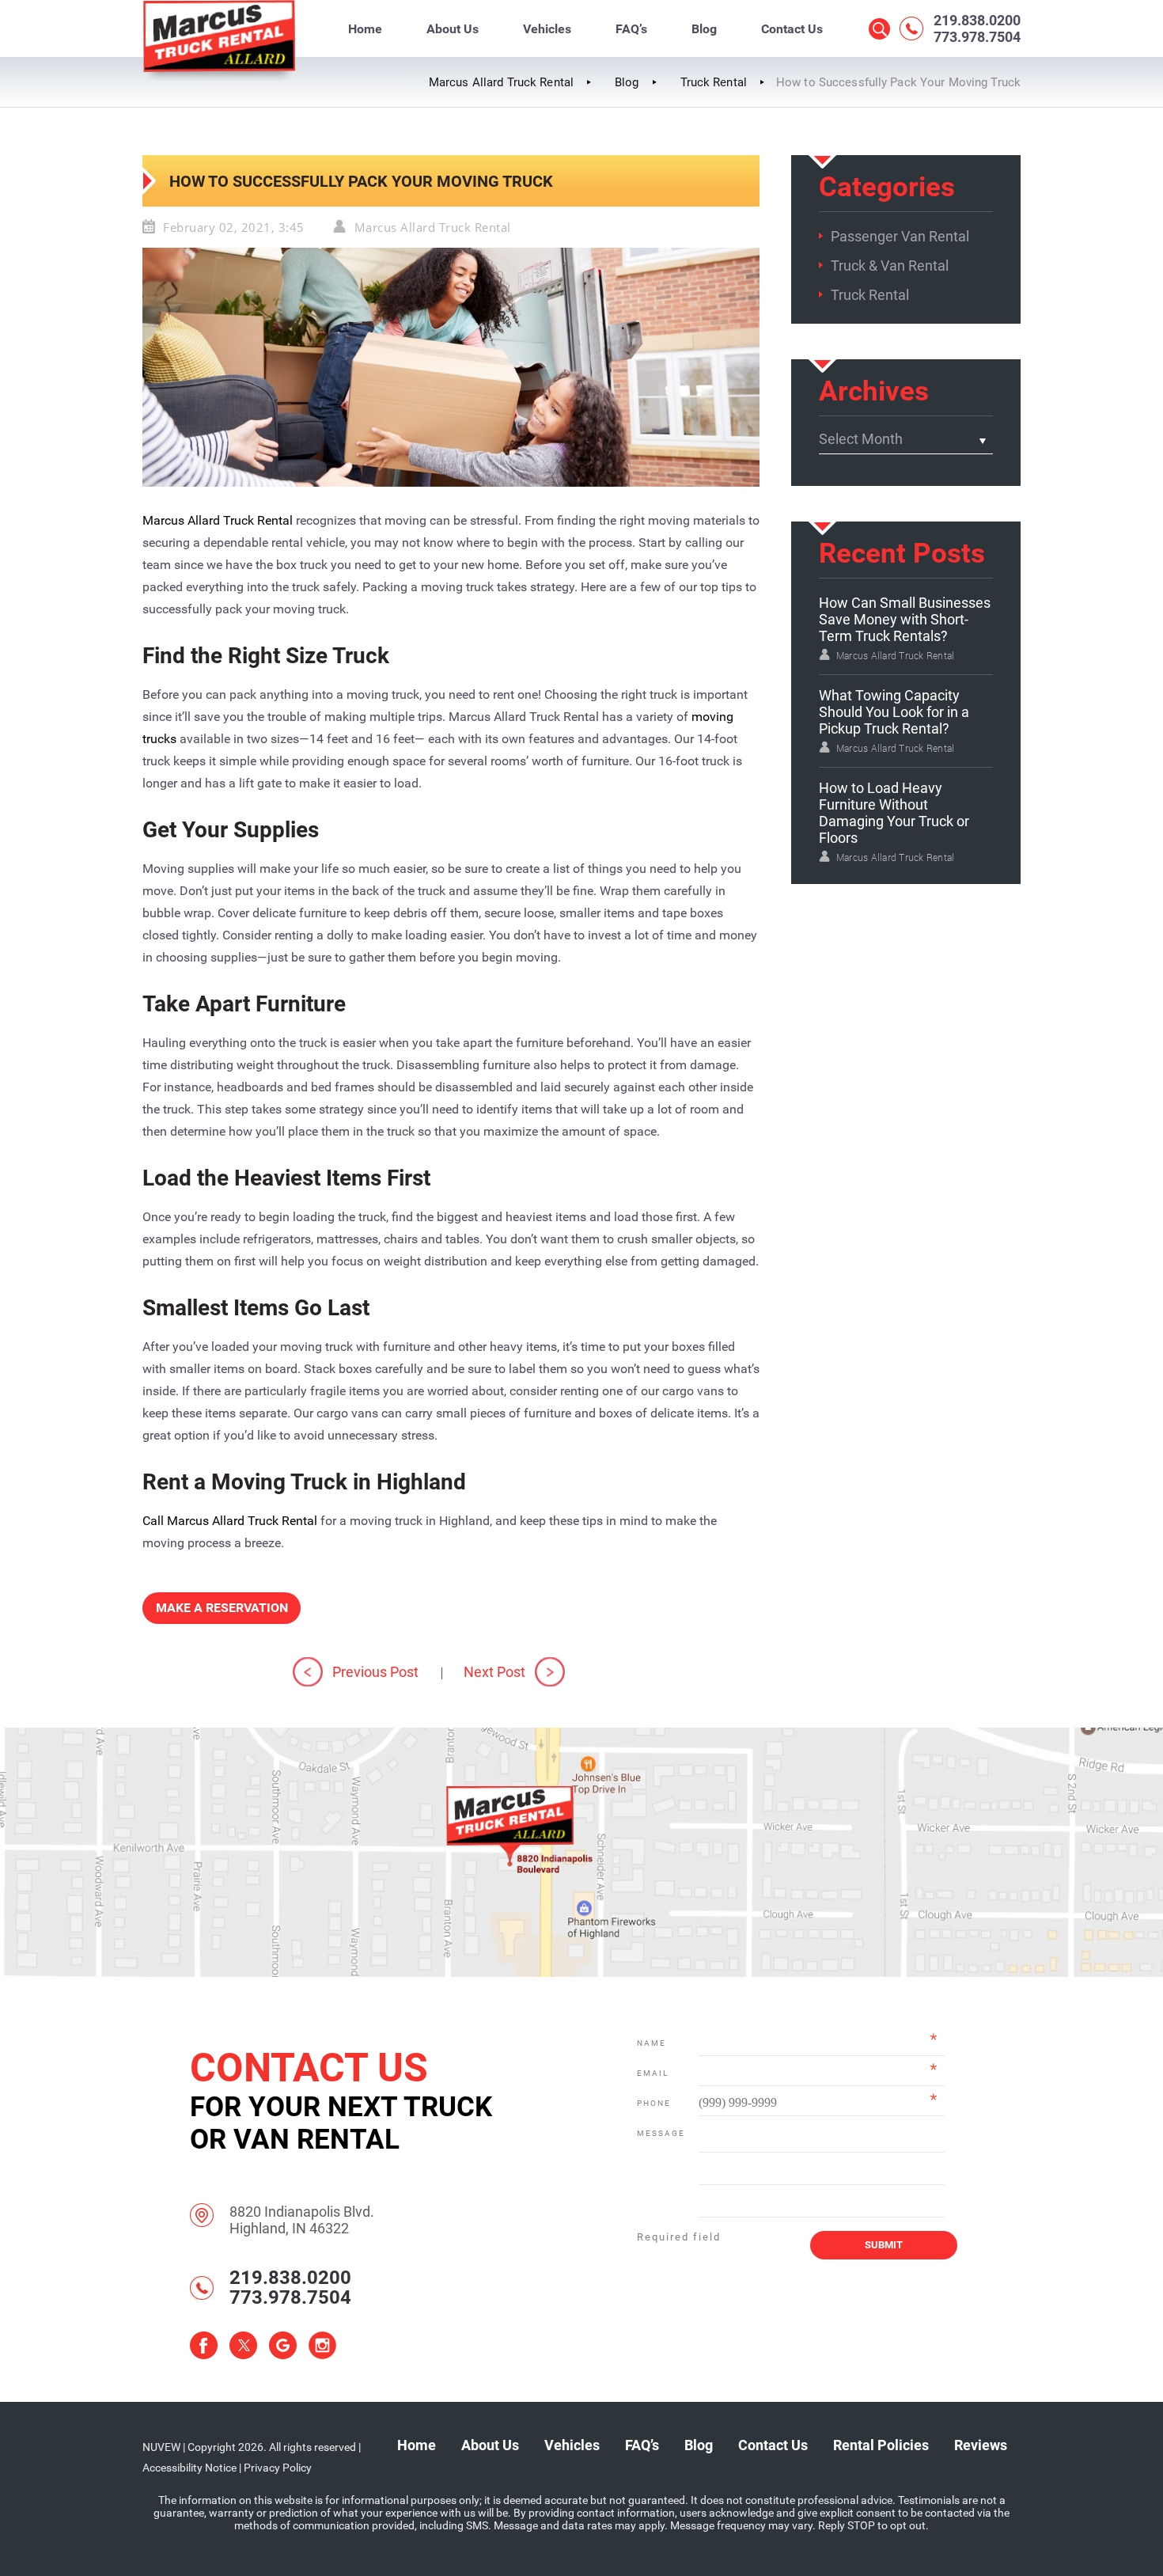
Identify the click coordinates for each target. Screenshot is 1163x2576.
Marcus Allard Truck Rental (433, 227)
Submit (884, 2245)
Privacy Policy (278, 2468)
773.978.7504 (977, 37)
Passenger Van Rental (900, 236)
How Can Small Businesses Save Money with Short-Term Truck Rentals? (905, 619)
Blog (704, 29)
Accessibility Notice (189, 2468)
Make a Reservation (222, 1608)
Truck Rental (870, 295)
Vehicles (547, 29)
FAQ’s (631, 29)
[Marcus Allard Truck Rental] (219, 79)
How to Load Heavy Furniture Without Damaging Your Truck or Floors (894, 813)
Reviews (981, 2445)
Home (365, 29)
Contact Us (792, 29)
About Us (453, 29)
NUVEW (161, 2447)
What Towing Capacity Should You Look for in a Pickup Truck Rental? (894, 712)
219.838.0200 (977, 20)
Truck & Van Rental (890, 266)
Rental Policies (881, 2445)
